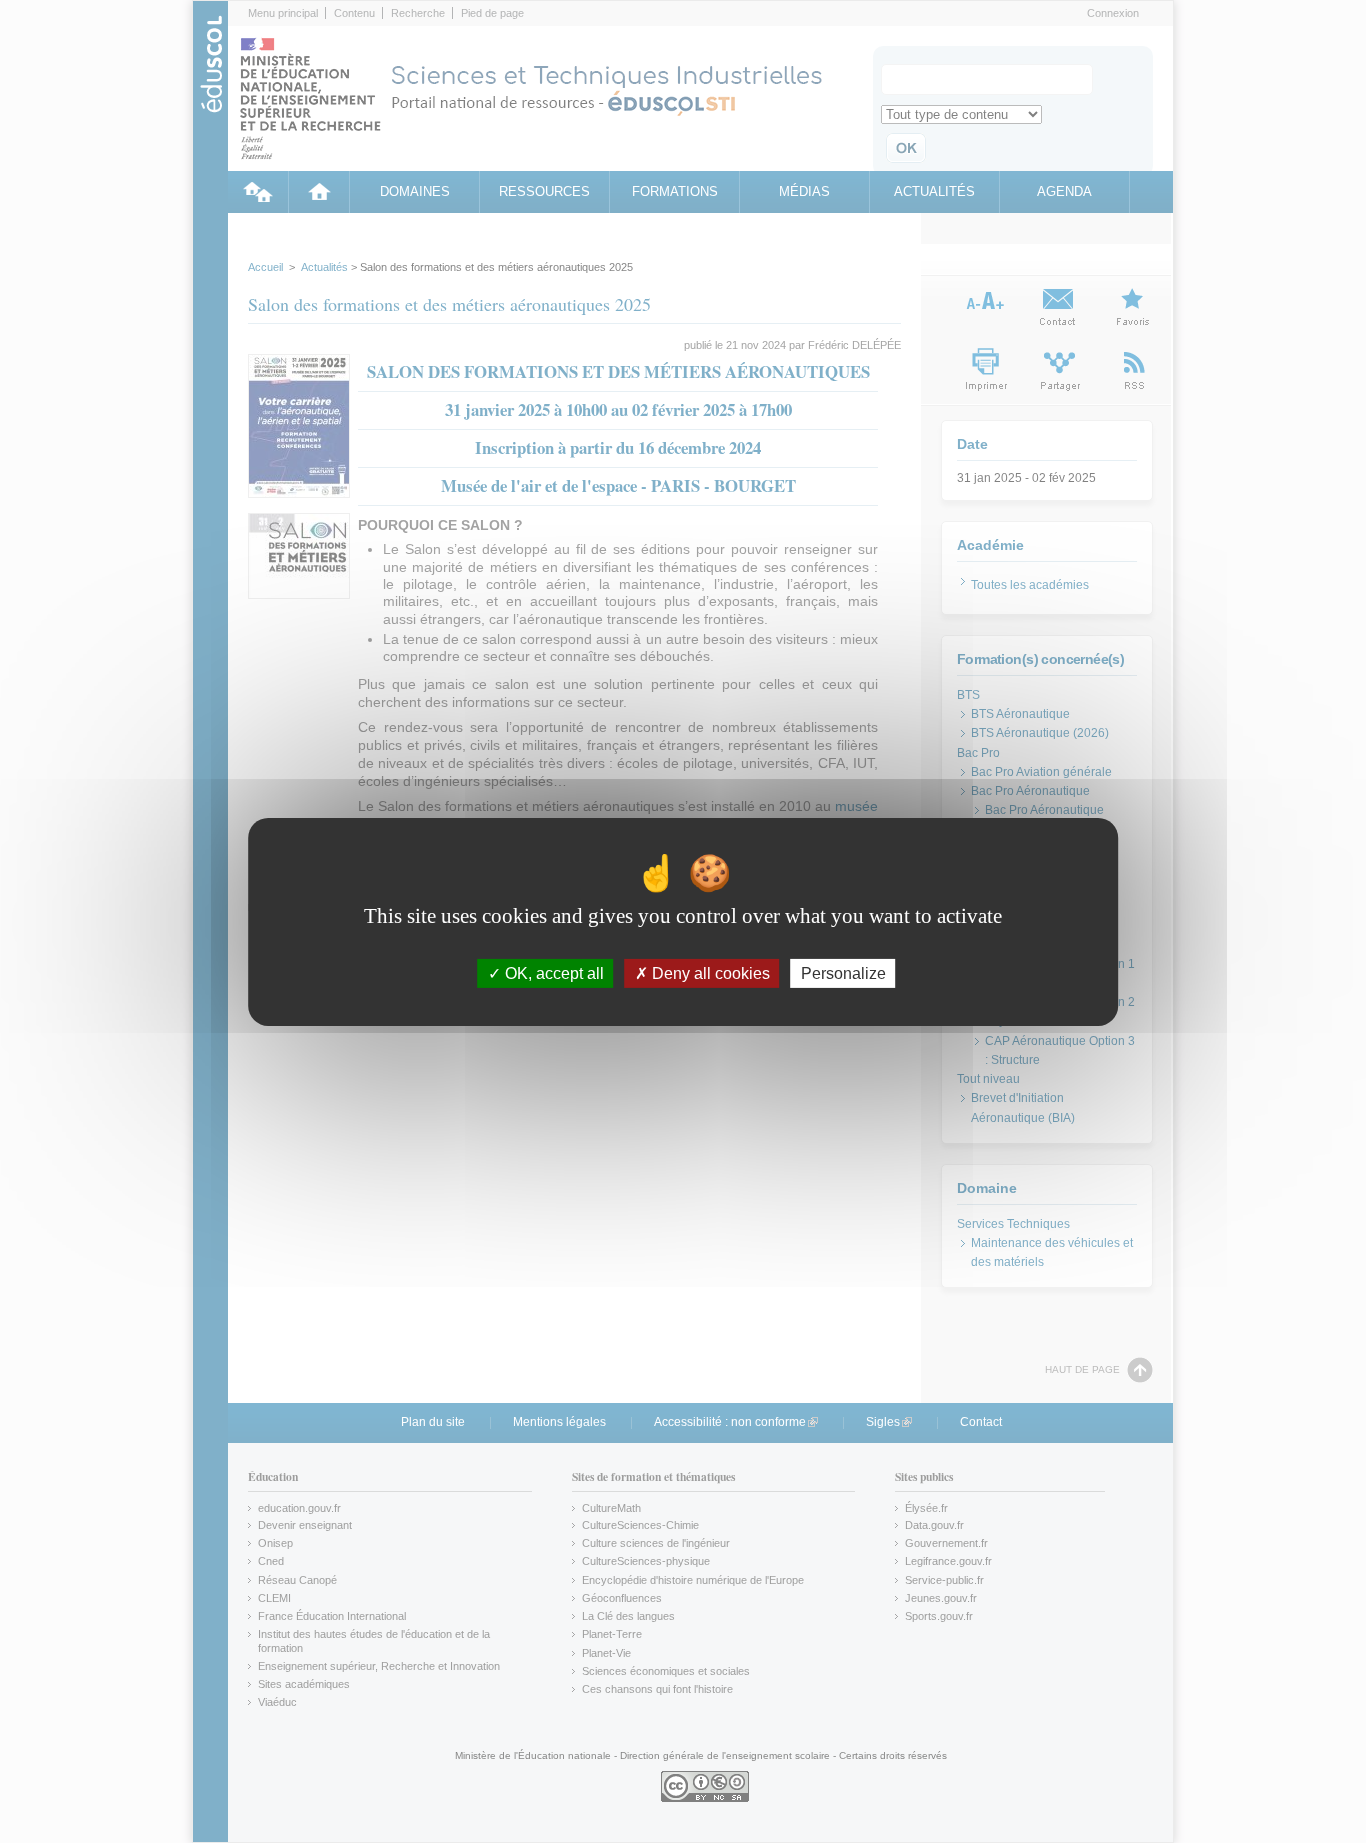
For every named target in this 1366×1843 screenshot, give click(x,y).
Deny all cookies (709, 972)
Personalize (843, 972)
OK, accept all (552, 972)
